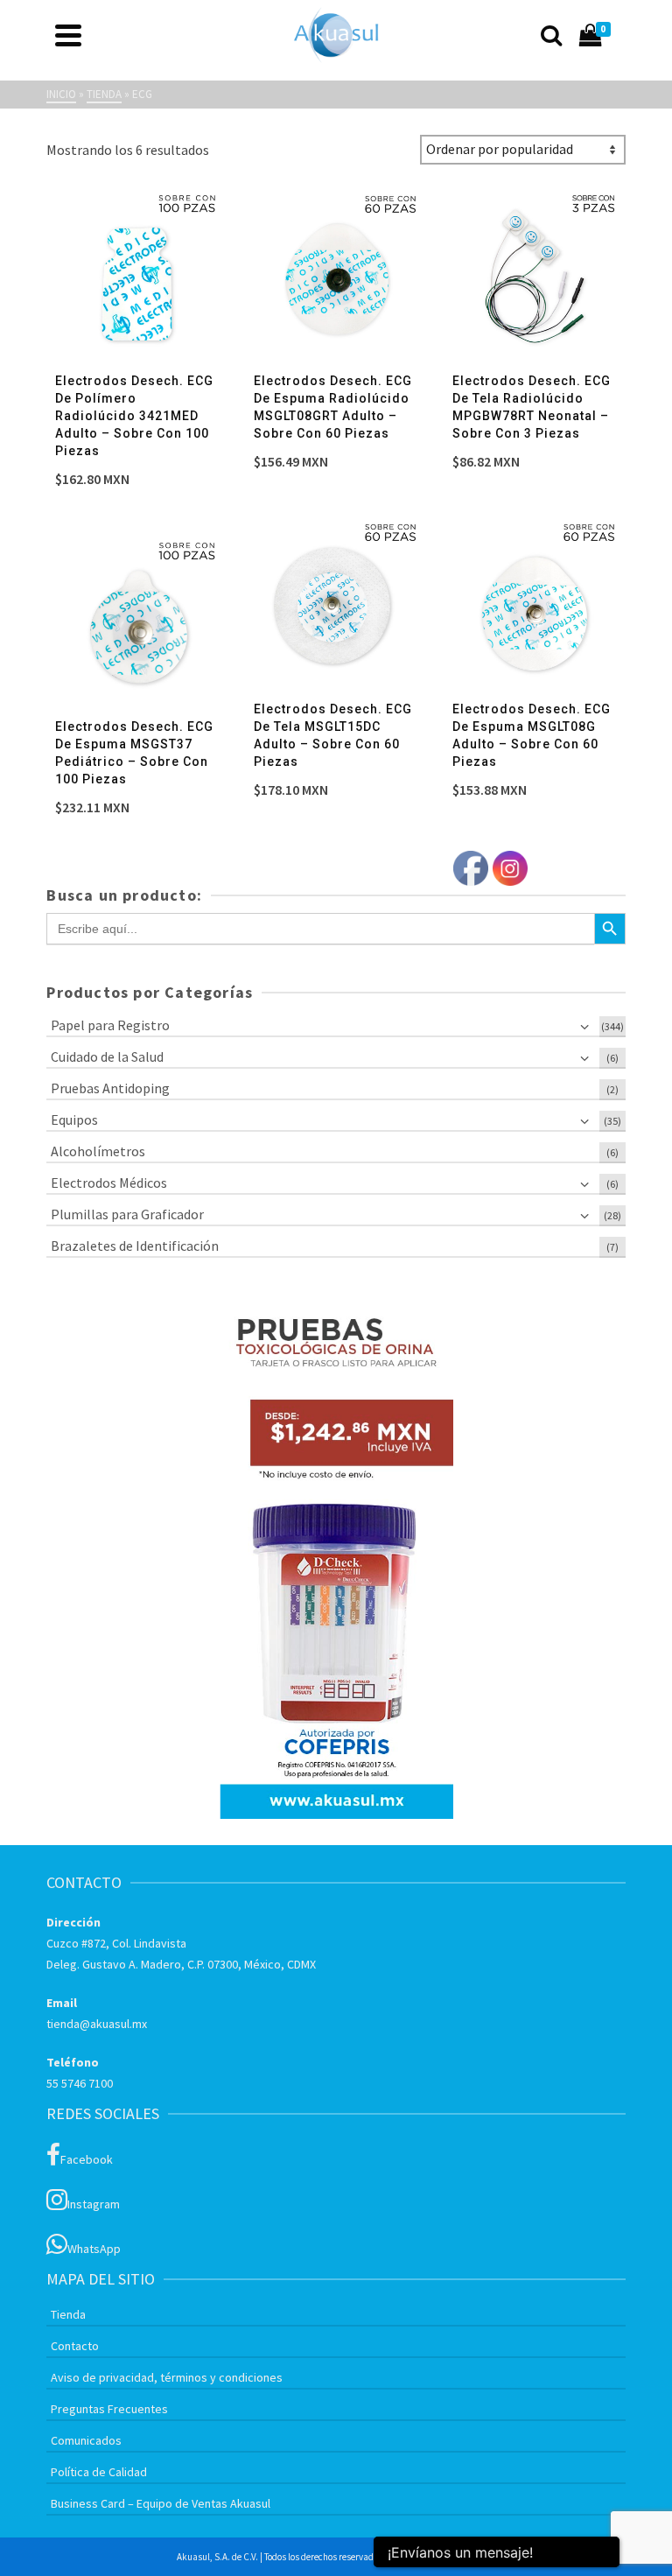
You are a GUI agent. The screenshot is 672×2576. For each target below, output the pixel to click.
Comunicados (86, 2440)
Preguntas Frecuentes (109, 2409)
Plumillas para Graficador (127, 1214)
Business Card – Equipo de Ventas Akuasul (161, 2503)
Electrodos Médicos (109, 1183)
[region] (336, 1556)
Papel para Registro (110, 1025)
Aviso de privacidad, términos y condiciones (167, 2377)
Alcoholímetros (98, 1151)
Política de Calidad (99, 2472)
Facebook (87, 2159)
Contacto (75, 2346)
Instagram (94, 2204)
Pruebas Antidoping (110, 1088)
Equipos (74, 1120)
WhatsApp (94, 2249)
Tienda (68, 2314)
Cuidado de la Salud (107, 1056)
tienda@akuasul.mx (97, 2024)
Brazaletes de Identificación (135, 1246)
